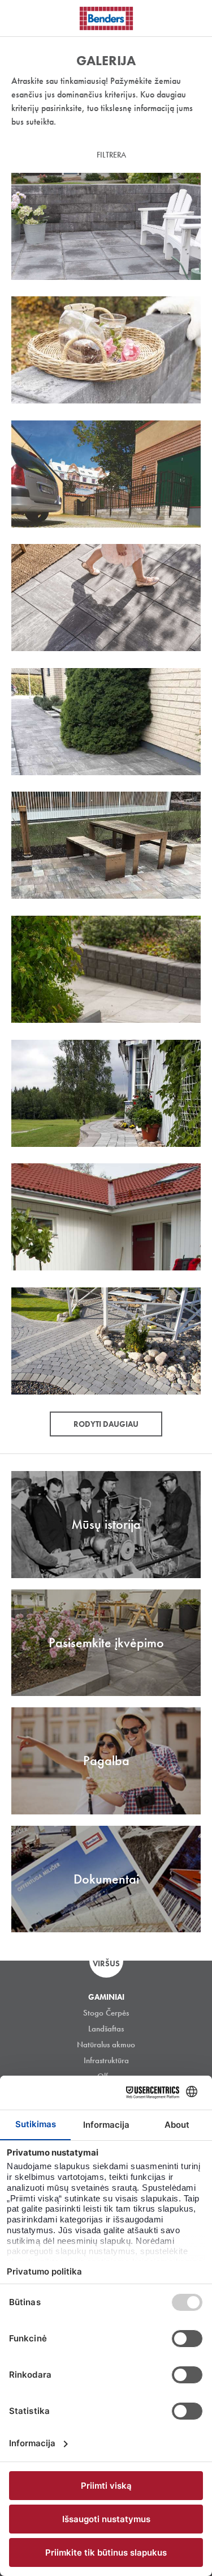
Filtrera (111, 155)
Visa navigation (23, 19)
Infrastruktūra (106, 2060)
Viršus (106, 1963)
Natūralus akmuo (106, 2044)
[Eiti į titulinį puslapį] (106, 18)
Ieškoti (195, 16)
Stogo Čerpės (106, 2013)
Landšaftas (106, 2029)
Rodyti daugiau (106, 1424)
